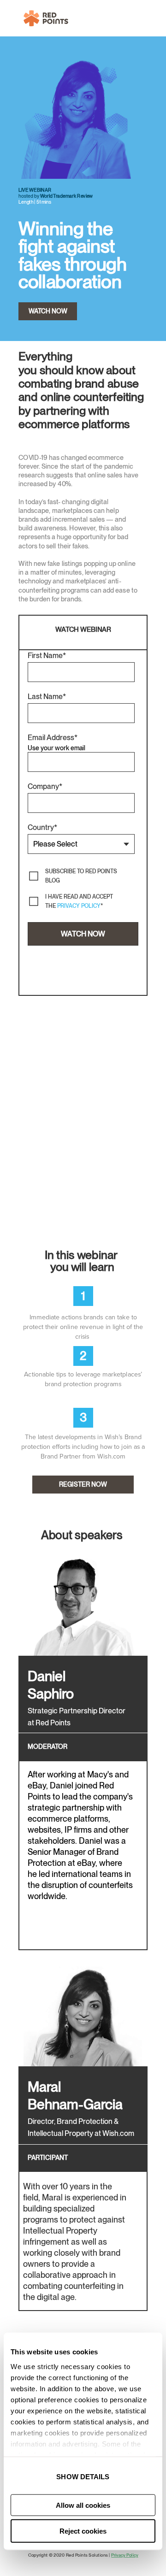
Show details (83, 2477)
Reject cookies (83, 2531)
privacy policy (79, 906)
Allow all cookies (83, 2505)
